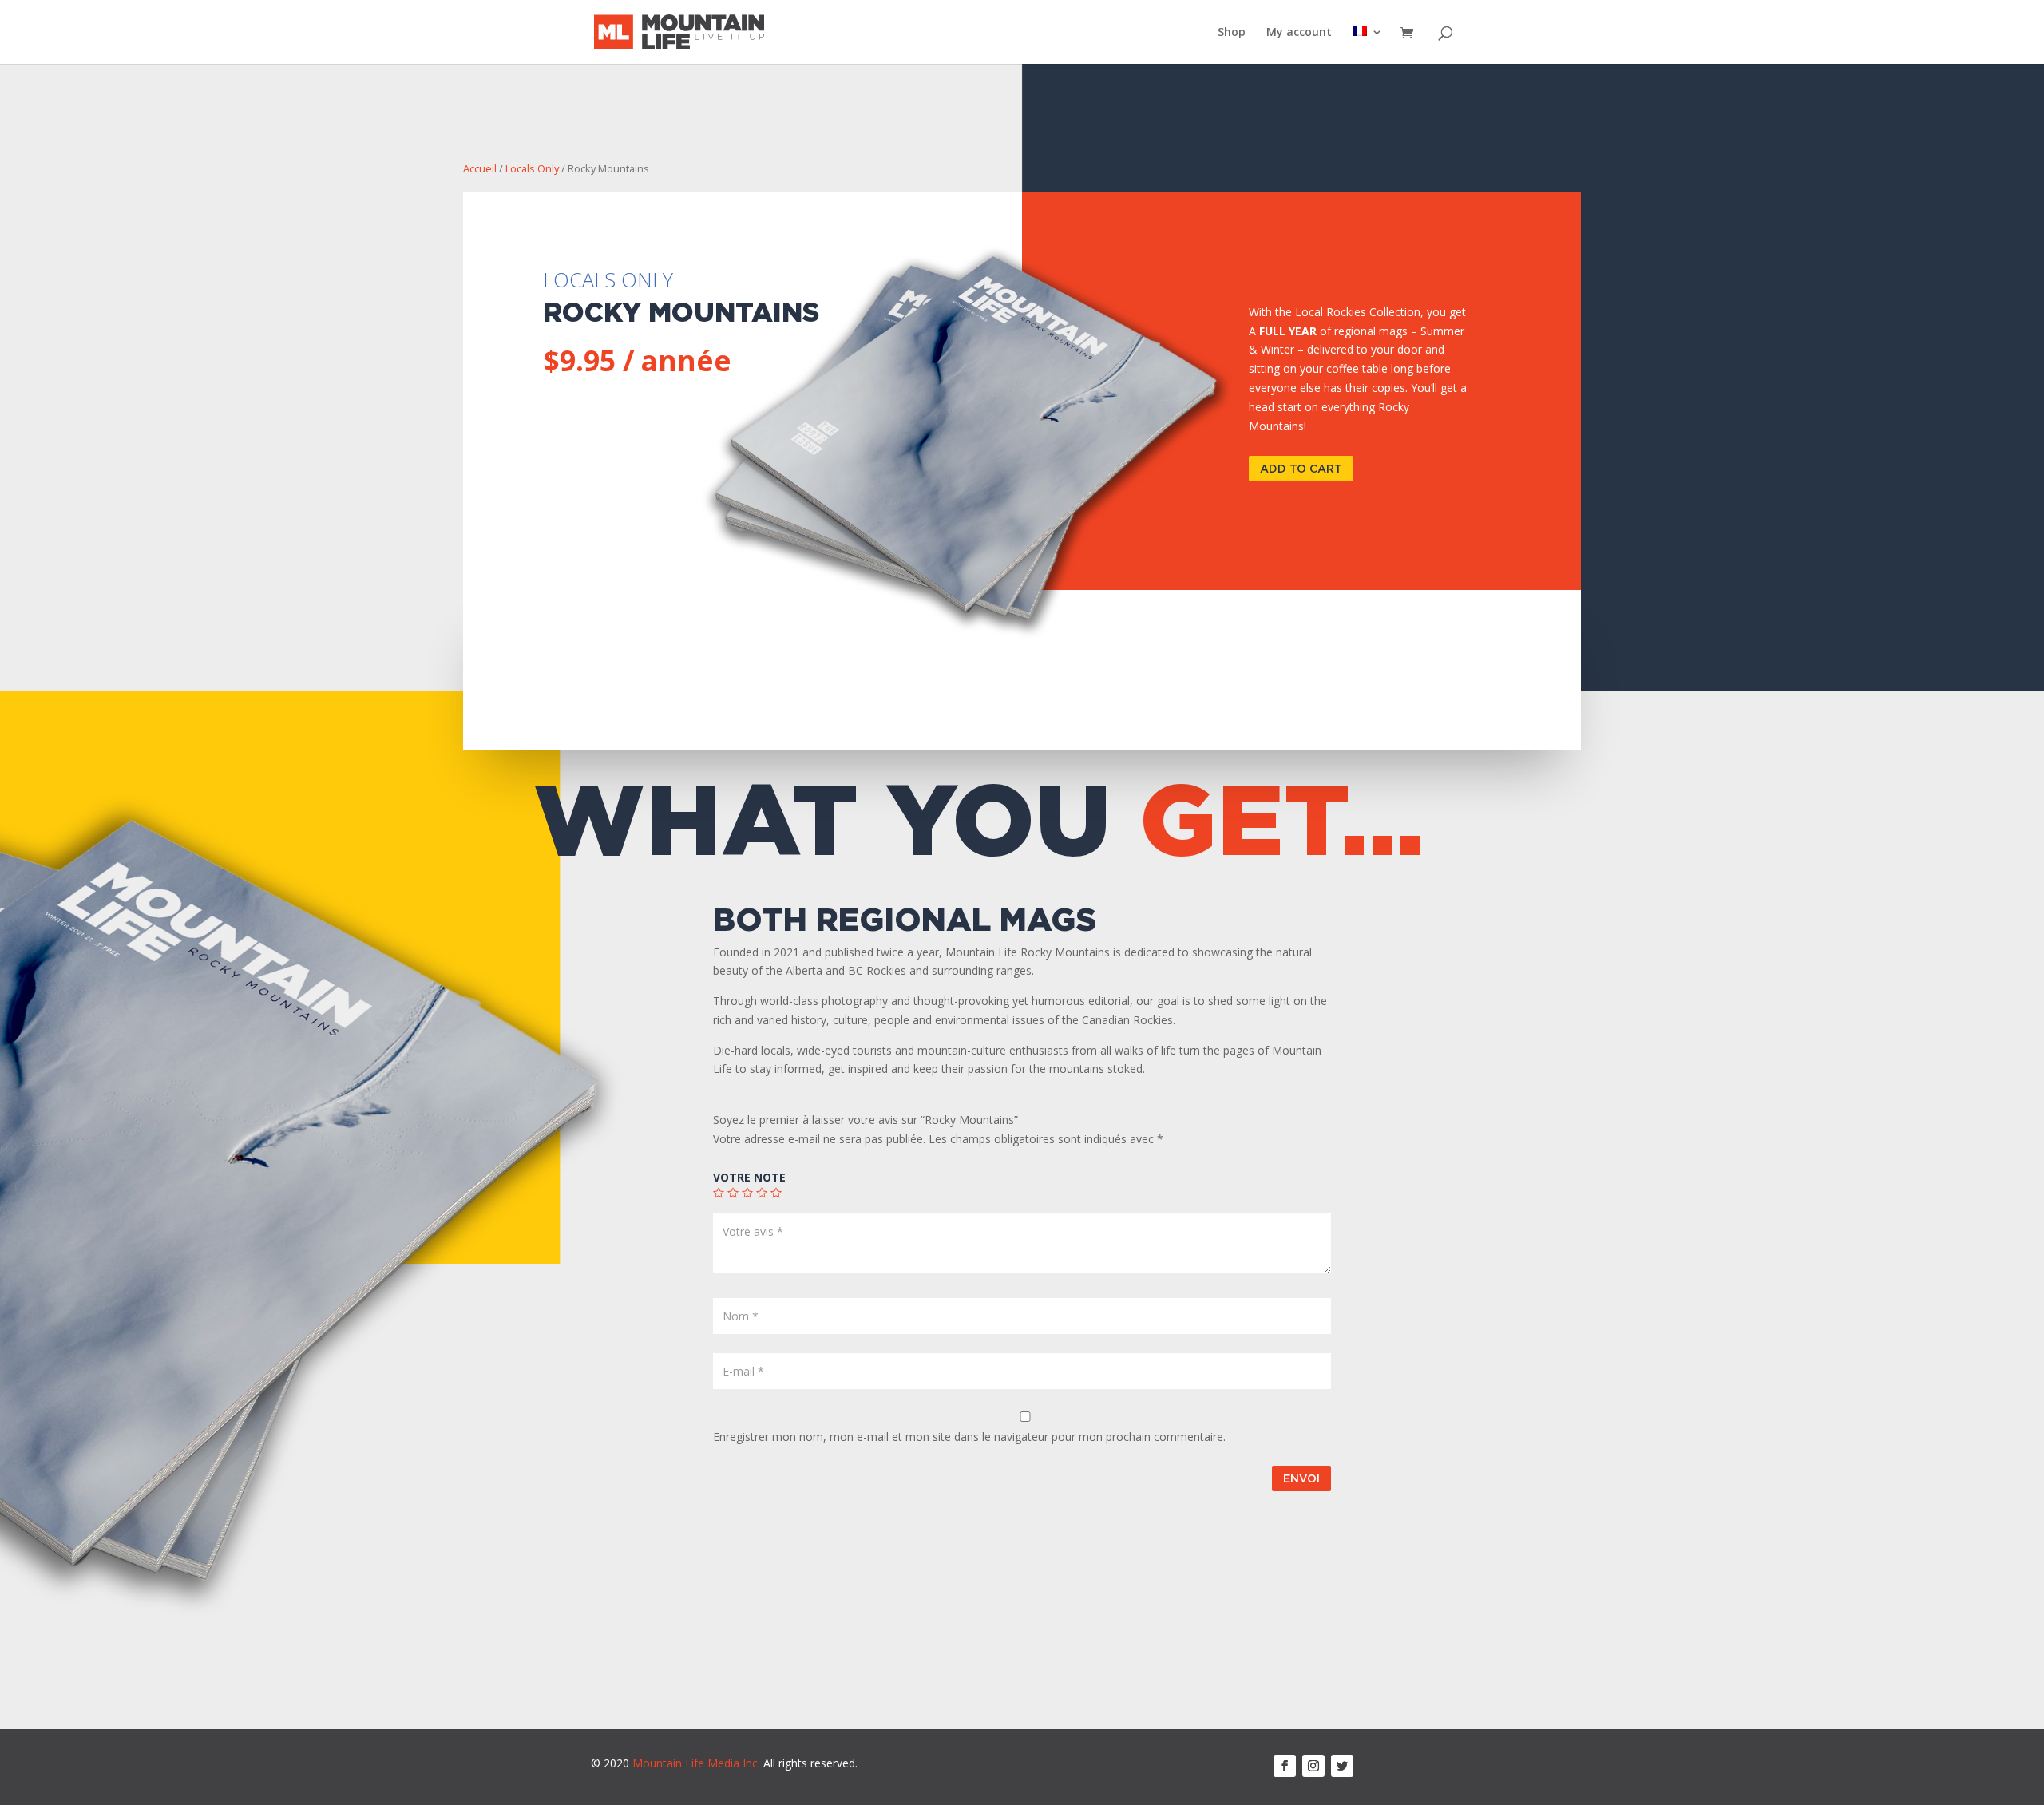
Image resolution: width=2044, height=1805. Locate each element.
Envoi (1301, 1478)
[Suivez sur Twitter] (1342, 1766)
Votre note (749, 1177)
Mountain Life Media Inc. (696, 1763)
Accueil (480, 168)
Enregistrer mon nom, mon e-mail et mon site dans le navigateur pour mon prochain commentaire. (969, 1437)
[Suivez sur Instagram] (1313, 1766)
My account (1299, 33)
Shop (1232, 33)
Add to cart (1301, 468)
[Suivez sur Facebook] (1285, 1766)
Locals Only (532, 168)
